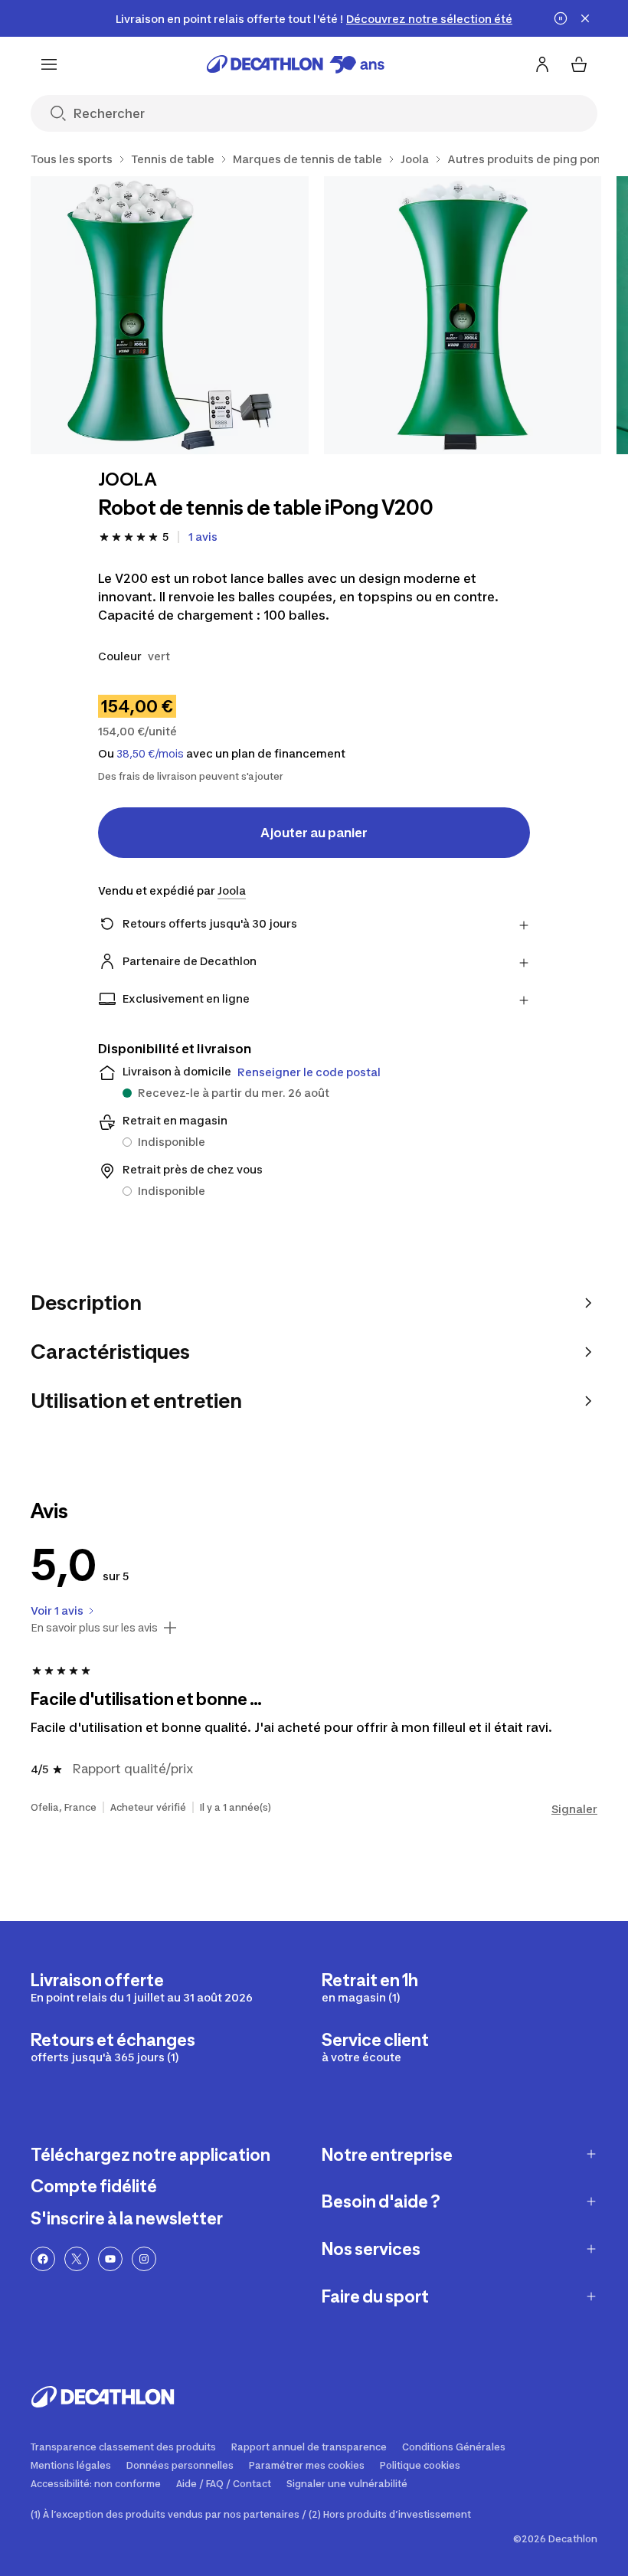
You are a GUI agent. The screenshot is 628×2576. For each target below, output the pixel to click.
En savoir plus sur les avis (94, 1628)
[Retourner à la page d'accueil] (296, 64)
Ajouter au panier (314, 833)
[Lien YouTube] (110, 2259)
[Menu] (49, 64)
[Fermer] (585, 18)
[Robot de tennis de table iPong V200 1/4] (170, 315)
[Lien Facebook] (43, 2259)
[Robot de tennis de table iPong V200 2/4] (463, 315)
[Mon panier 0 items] (579, 64)
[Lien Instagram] (144, 2259)
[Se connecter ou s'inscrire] (542, 64)
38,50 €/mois (150, 754)
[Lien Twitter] (77, 2259)
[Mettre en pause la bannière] (561, 18)
